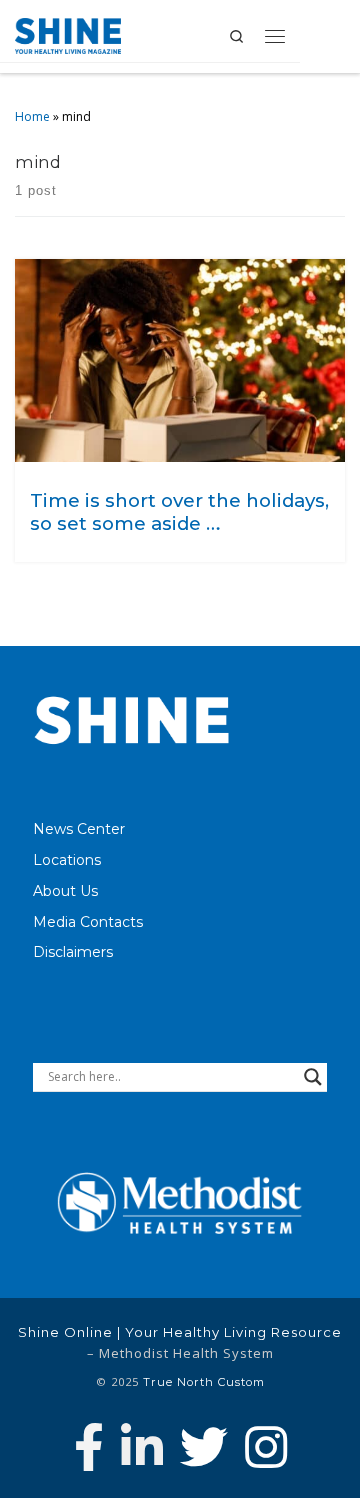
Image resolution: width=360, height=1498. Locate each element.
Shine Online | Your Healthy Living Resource (180, 1332)
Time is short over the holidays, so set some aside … (179, 512)
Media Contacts (88, 922)
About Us (65, 891)
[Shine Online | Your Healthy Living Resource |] (68, 34)
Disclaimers (73, 952)
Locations (67, 860)
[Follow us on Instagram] (266, 1447)
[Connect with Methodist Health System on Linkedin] (142, 1447)
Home (32, 116)
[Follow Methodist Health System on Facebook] (89, 1447)
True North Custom (204, 1382)
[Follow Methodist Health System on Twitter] (204, 1447)
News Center (79, 829)
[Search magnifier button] (313, 1077)
